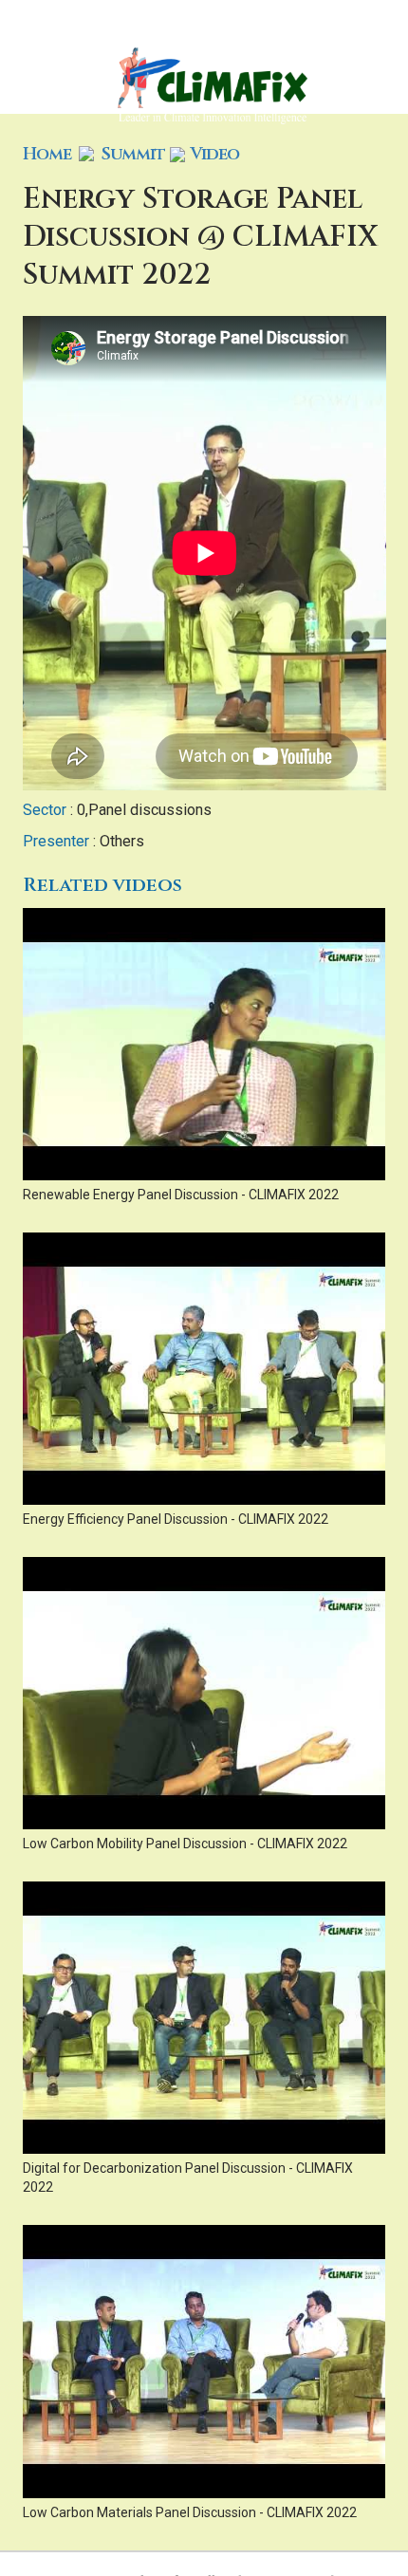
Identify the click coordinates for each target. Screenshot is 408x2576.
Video (214, 154)
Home (47, 154)
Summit (133, 154)
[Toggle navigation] (381, 57)
